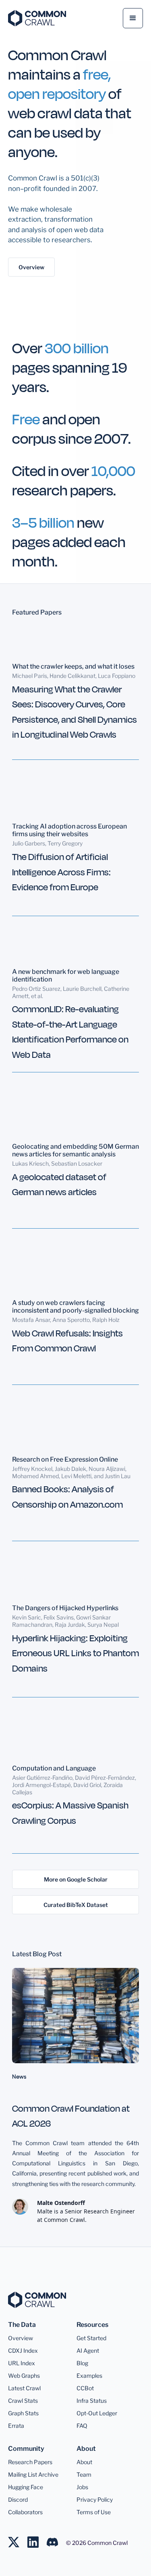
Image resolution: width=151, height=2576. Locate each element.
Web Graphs (24, 2376)
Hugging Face (26, 2487)
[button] (133, 18)
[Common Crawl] (41, 2300)
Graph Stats (23, 2413)
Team (84, 2474)
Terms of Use (94, 2512)
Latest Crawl (24, 2388)
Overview (31, 267)
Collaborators (25, 2512)
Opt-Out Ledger (97, 2413)
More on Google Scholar (76, 1879)
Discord (18, 2499)
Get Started (91, 2338)
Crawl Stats (23, 2401)
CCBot (85, 2388)
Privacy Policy (95, 2499)
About (84, 2462)
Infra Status (92, 2401)
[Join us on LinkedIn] (37, 2538)
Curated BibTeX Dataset (76, 1905)
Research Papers (30, 2462)
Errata (16, 2426)
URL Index (22, 2363)
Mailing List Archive (33, 2474)
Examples (89, 2376)
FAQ (82, 2426)
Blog (82, 2363)
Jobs (82, 2487)
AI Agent (88, 2350)
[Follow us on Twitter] (18, 2538)
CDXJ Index (23, 2350)
